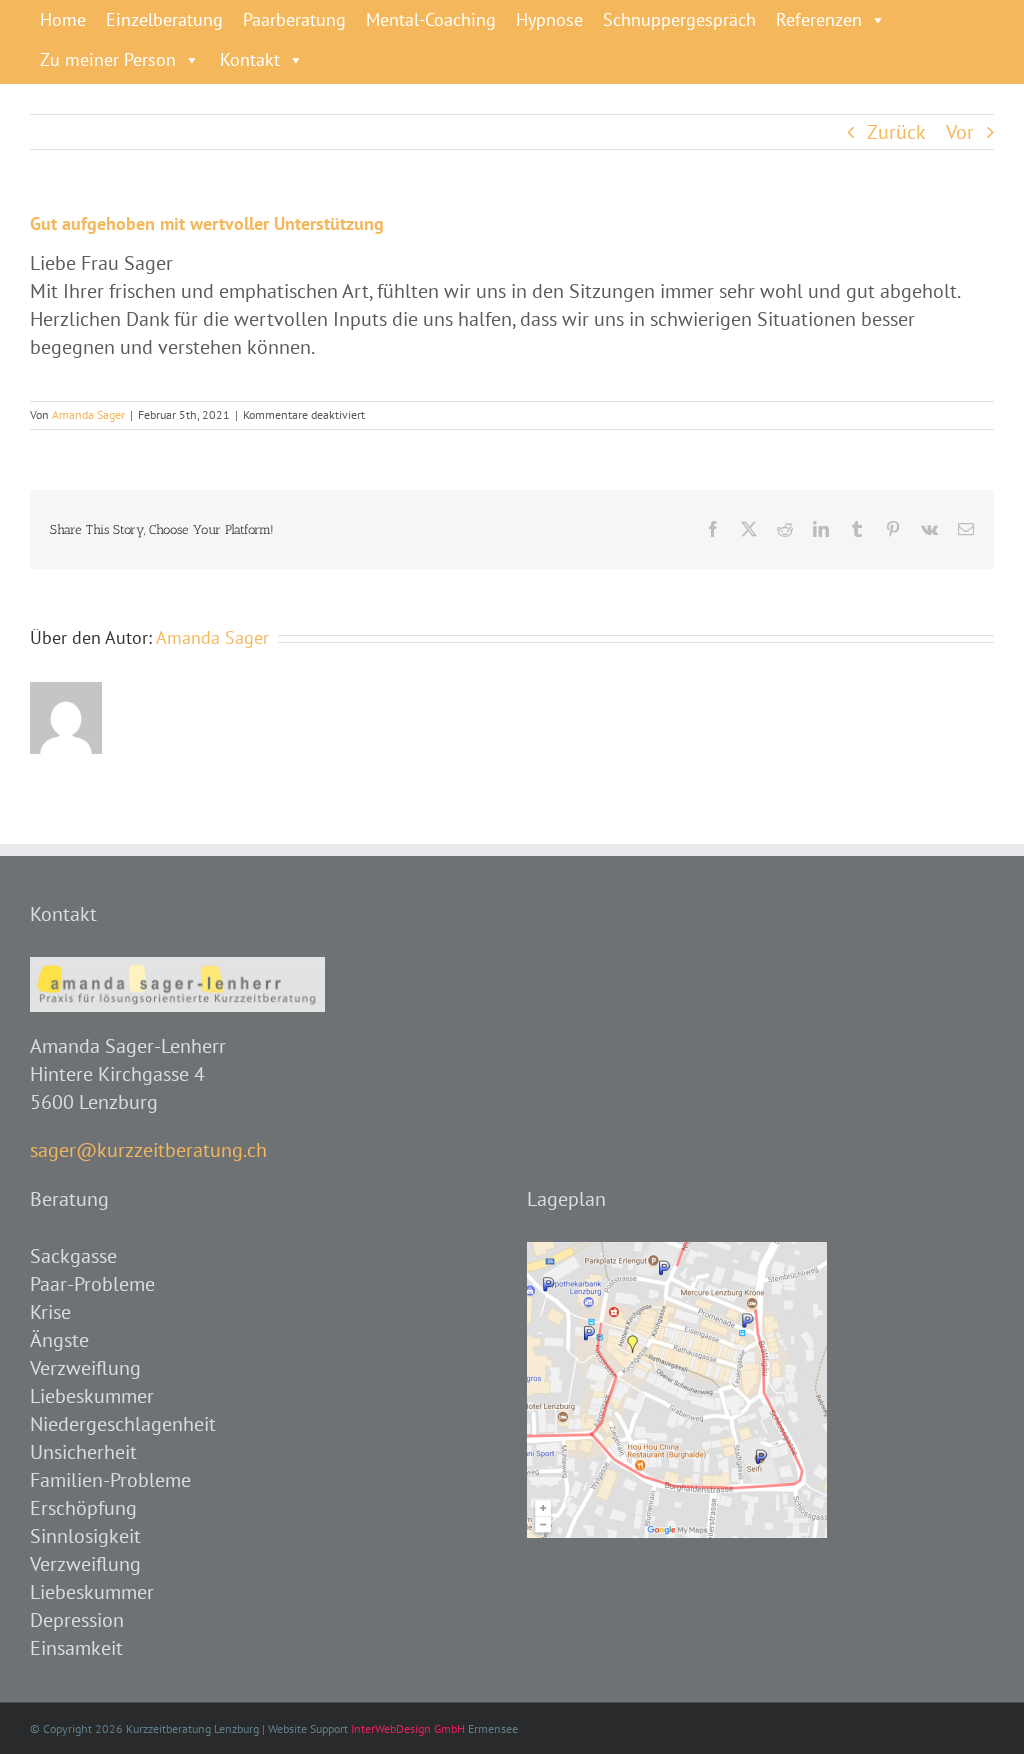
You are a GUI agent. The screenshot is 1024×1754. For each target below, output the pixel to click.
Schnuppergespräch (679, 19)
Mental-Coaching (431, 19)
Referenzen (819, 19)
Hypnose (549, 19)
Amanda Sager (88, 414)
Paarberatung (294, 19)
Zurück (896, 132)
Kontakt (250, 59)
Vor (960, 132)
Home (63, 19)
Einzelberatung (164, 19)
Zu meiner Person (108, 59)
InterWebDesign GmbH (408, 1728)
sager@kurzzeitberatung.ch (148, 1150)
